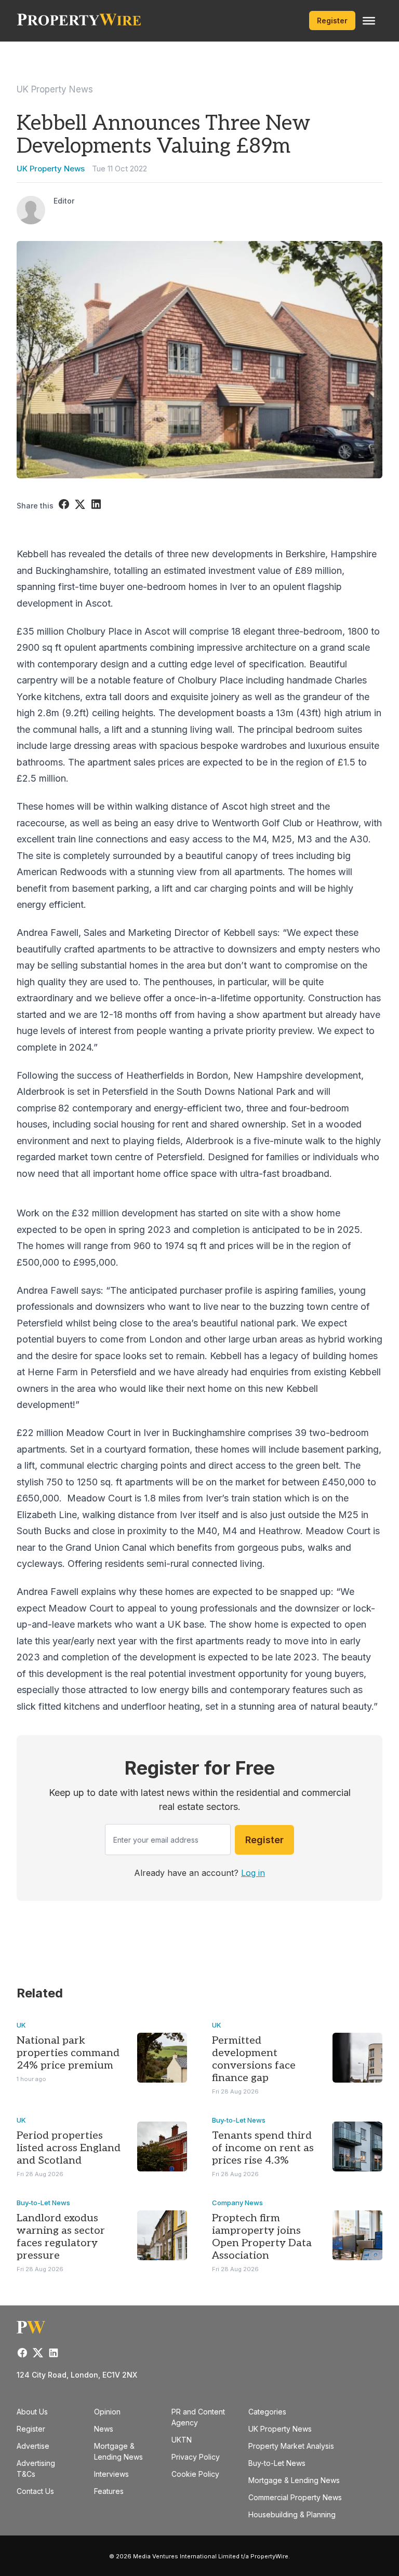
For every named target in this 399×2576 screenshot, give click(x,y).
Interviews (111, 2474)
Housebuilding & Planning (292, 2514)
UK (21, 2025)
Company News (237, 2203)
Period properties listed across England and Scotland (69, 2148)
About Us (32, 2412)
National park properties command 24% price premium (68, 2053)
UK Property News (55, 89)
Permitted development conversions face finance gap (254, 2059)
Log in (253, 1873)
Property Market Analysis (291, 2446)
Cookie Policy (195, 2474)
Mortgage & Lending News (294, 2480)
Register (332, 21)
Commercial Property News (295, 2497)
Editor (64, 201)
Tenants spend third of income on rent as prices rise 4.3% (263, 2148)
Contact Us (35, 2491)
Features (109, 2491)
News (104, 2429)
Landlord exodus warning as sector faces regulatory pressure (61, 2237)
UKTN (182, 2440)
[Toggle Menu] (369, 21)
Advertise (33, 2446)
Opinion (107, 2412)
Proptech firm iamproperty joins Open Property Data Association (262, 2237)
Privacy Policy (196, 2457)
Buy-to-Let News (239, 2120)
